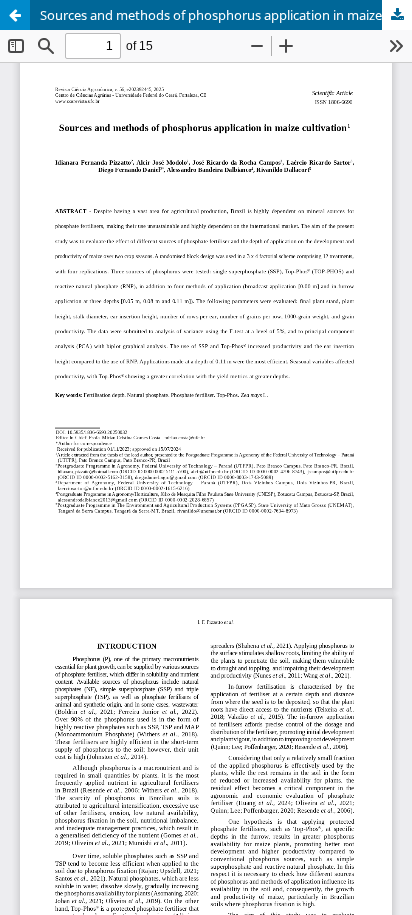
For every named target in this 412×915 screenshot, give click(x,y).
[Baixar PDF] (397, 15)
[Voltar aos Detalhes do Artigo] (15, 15)
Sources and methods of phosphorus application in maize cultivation (226, 15)
